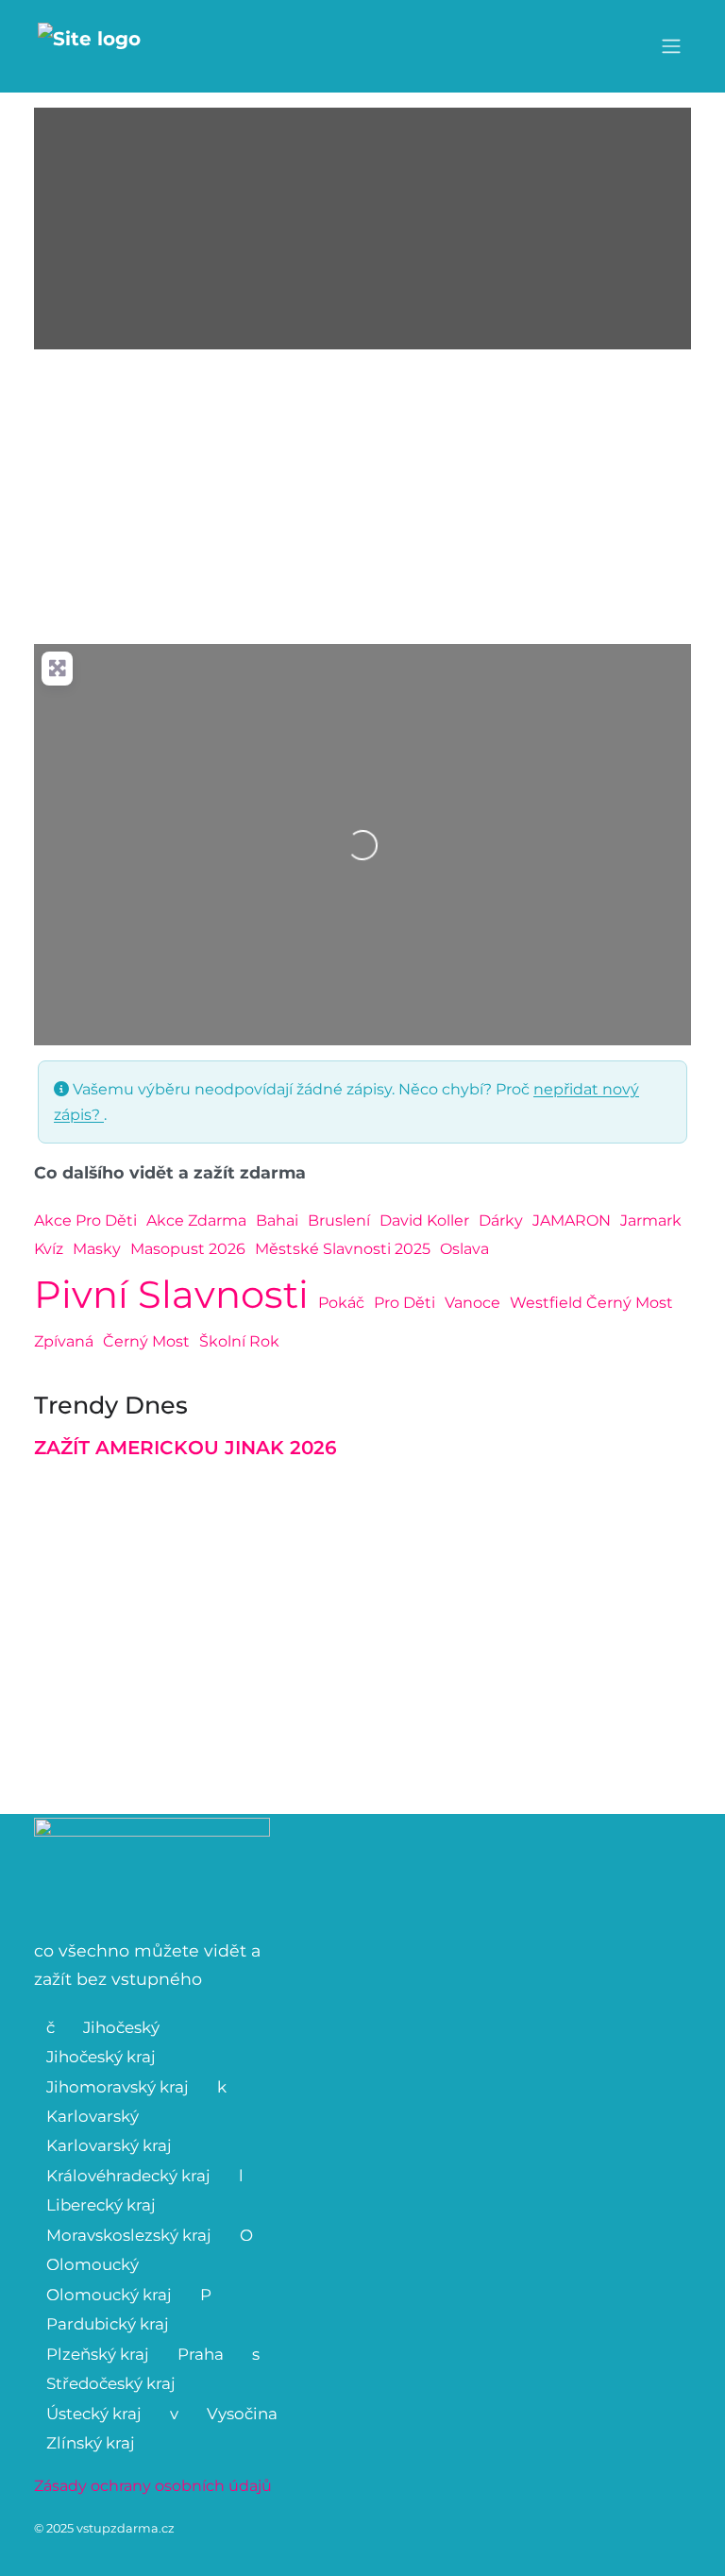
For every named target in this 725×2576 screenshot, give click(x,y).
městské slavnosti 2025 (343, 1249)
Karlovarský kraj (109, 2145)
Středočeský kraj (111, 2383)
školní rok (239, 1341)
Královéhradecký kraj (128, 2176)
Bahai (277, 1220)
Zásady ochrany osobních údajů (153, 2486)
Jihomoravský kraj (118, 2087)
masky (97, 1249)
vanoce (472, 1303)
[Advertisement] (362, 497)
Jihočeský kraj (101, 2057)
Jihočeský (121, 2027)
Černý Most (146, 1341)
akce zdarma (196, 1220)
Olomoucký (93, 2264)
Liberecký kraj (101, 2205)
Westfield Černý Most (591, 1303)
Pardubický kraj (108, 2324)
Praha (201, 2354)
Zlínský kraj (91, 2443)
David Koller (424, 1220)
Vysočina (242, 2414)
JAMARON (572, 1220)
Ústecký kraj (94, 2414)
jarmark (651, 1220)
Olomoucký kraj (109, 2295)
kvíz (49, 1249)
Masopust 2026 (188, 1249)
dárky (501, 1220)
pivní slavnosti (171, 1294)
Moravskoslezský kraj (129, 2235)
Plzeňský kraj (98, 2354)
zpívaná (64, 1341)
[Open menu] (671, 46)
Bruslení (339, 1220)
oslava (464, 1249)
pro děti (405, 1303)
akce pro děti (85, 1220)
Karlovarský (93, 2116)
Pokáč (341, 1303)
